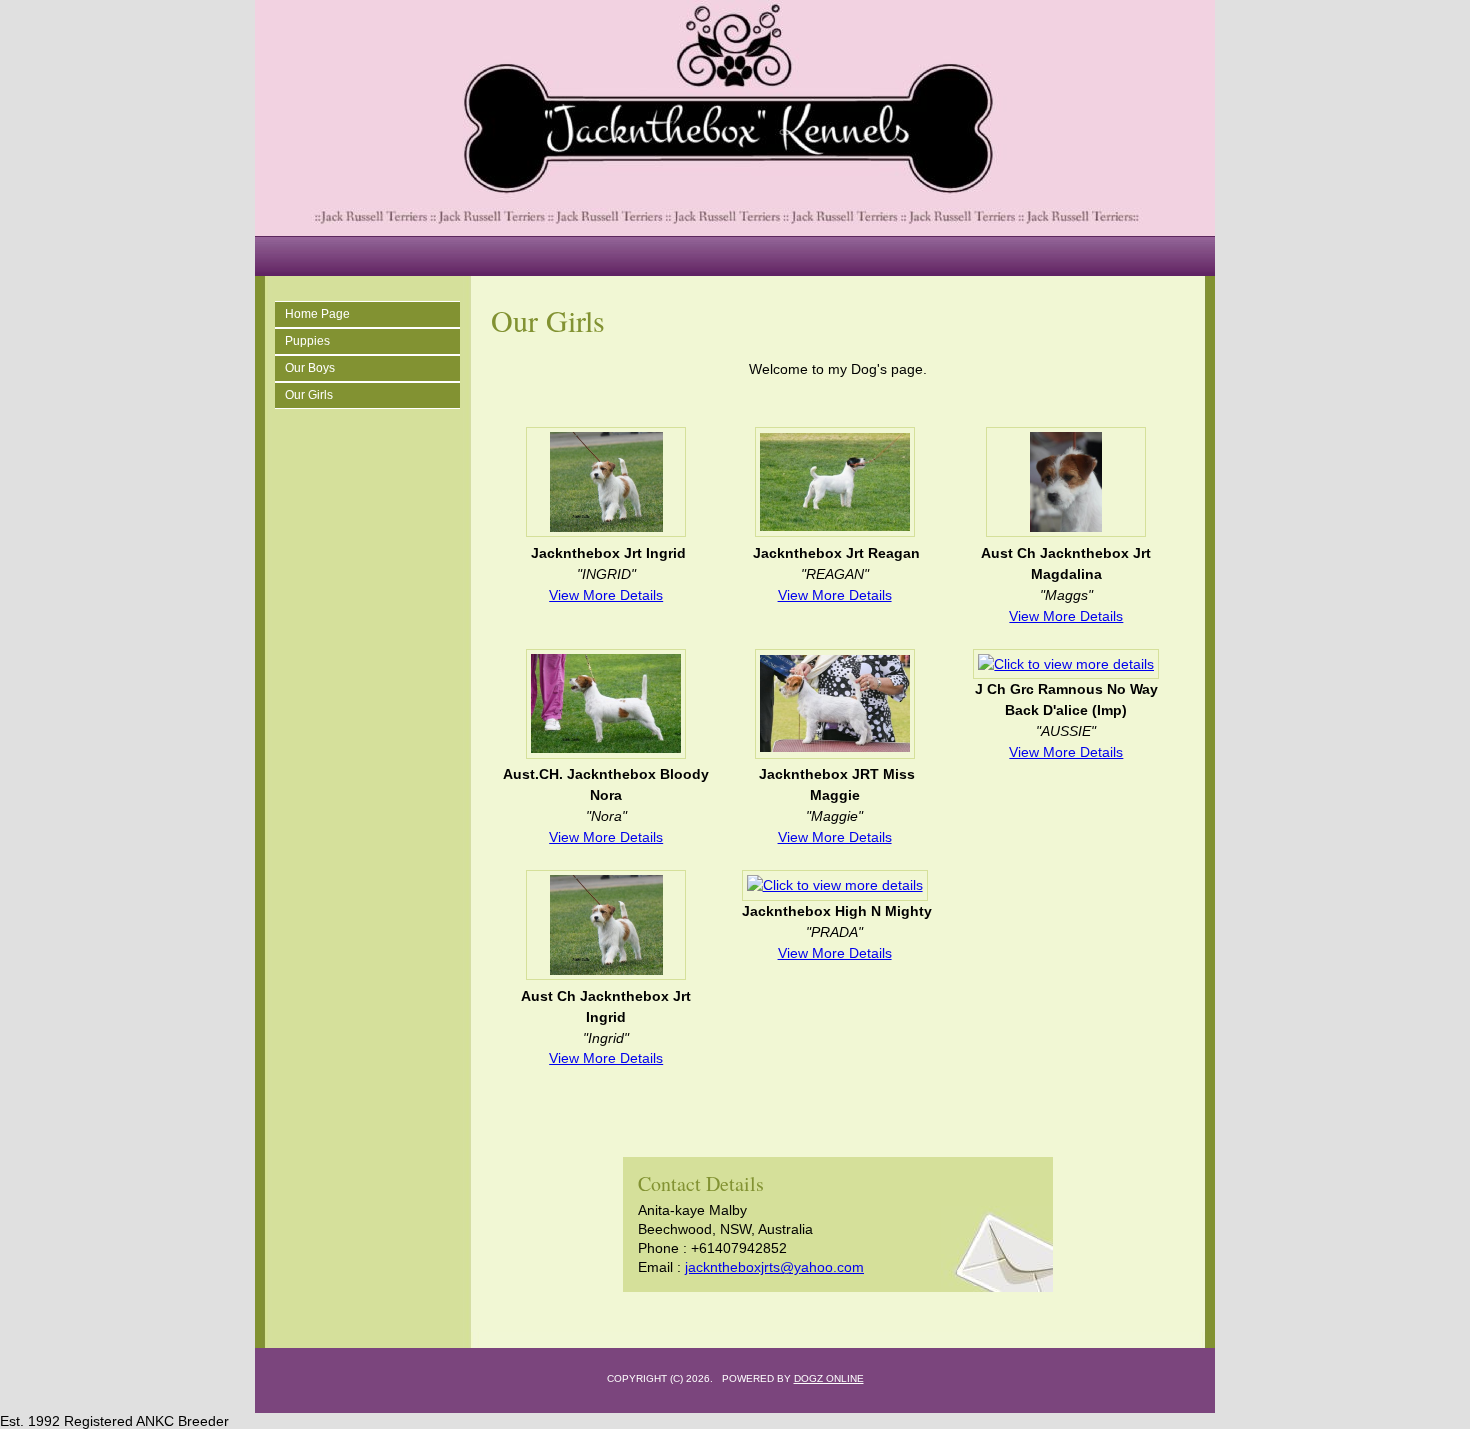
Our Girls (309, 395)
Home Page (317, 314)
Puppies (307, 341)
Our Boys (310, 368)
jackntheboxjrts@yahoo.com (774, 1267)
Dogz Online (829, 1378)
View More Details (606, 595)
